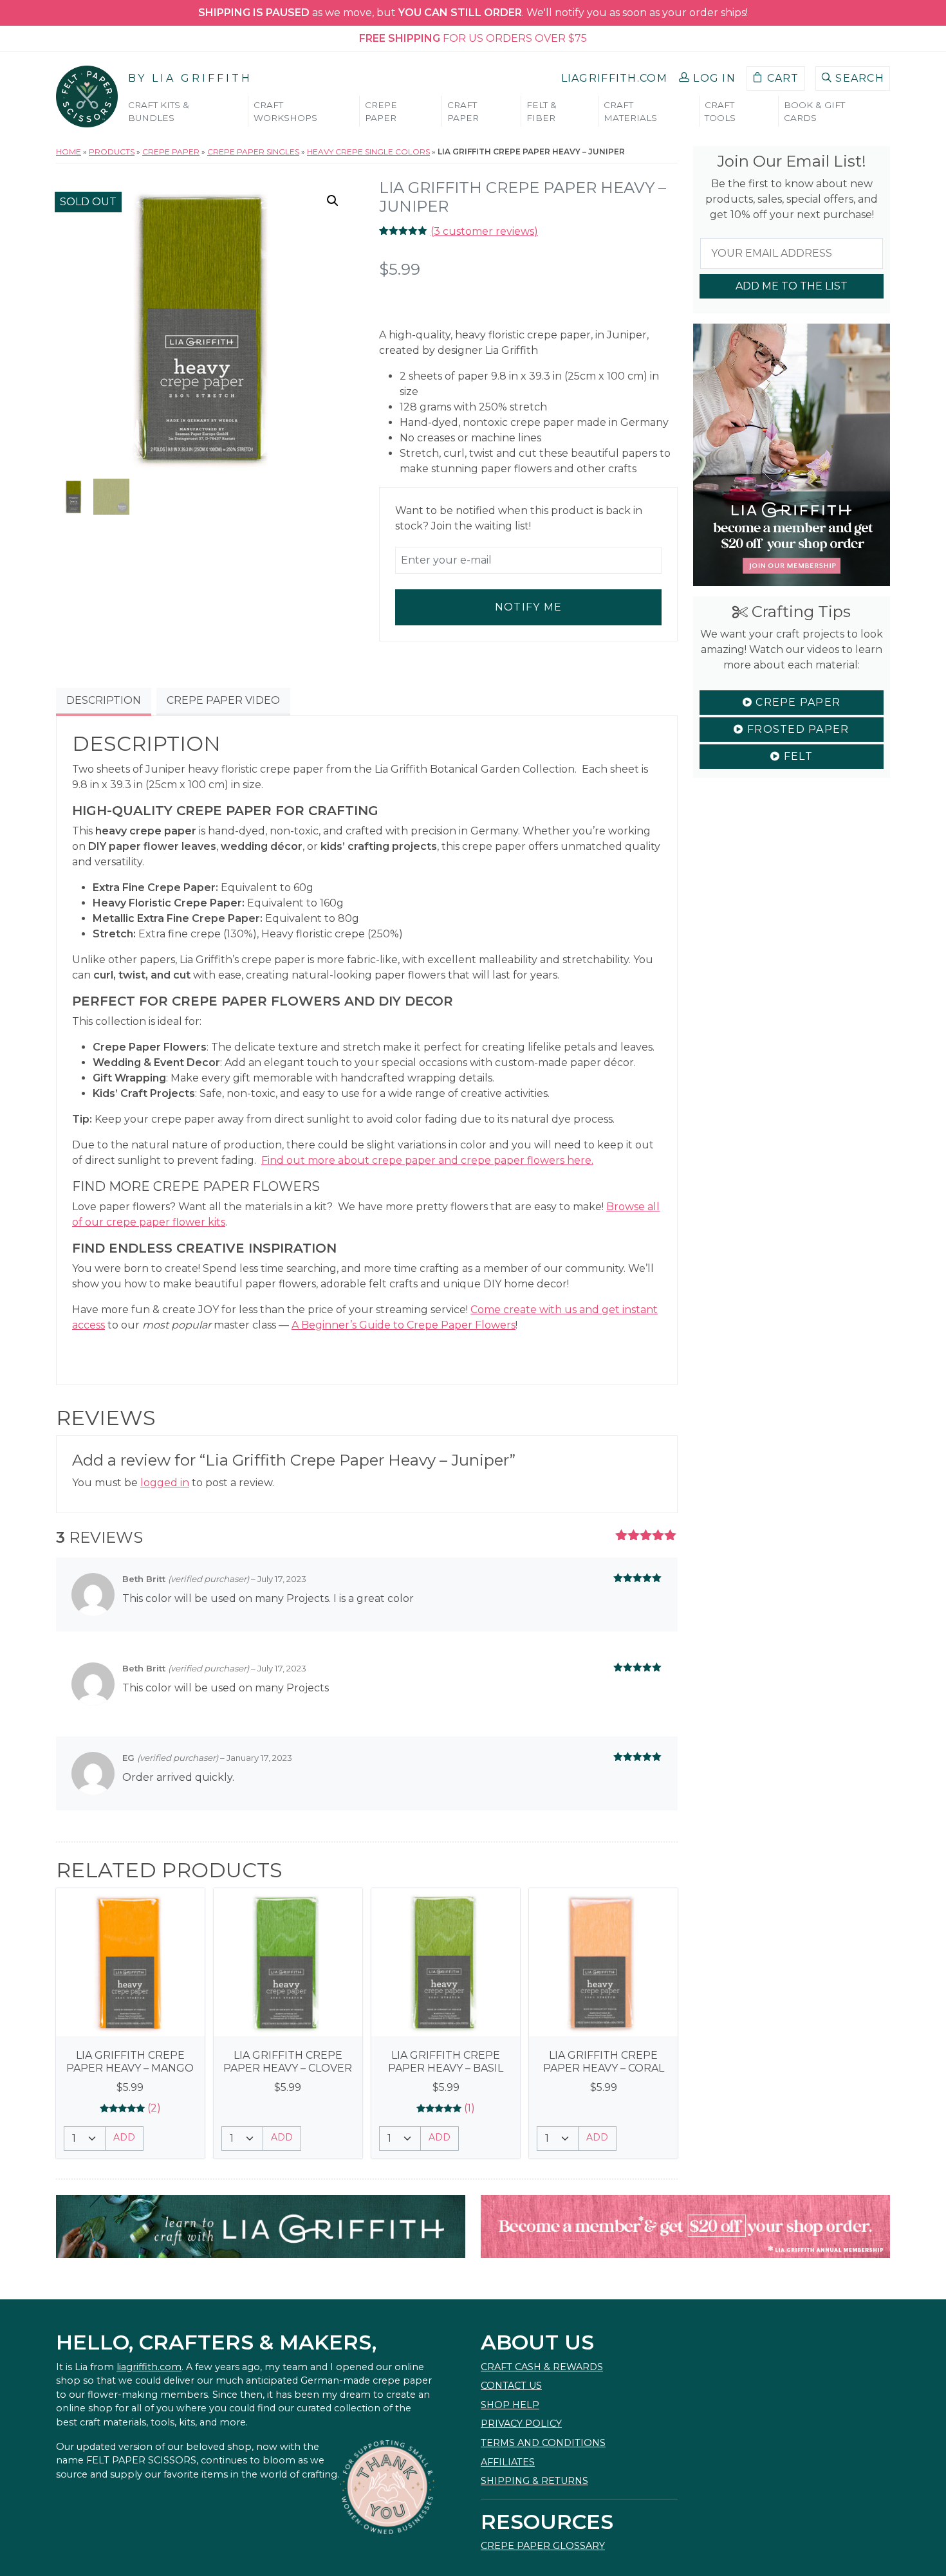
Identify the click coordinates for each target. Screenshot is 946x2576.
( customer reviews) (484, 231)
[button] (707, 78)
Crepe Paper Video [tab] (223, 700)
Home (69, 152)
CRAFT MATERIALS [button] (630, 111)
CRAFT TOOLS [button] (720, 111)
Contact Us (511, 2386)
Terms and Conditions (543, 2443)
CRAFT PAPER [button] (463, 111)
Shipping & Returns (534, 2481)
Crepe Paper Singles (253, 152)
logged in (165, 1483)
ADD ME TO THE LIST (792, 286)
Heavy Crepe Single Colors (368, 152)
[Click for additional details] (130, 1963)
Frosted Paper (797, 729)
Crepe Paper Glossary (543, 2546)
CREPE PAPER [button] (381, 111)
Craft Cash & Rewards (542, 2367)
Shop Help (510, 2405)
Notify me (529, 607)
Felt (796, 756)
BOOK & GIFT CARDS (814, 111)
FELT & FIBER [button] (542, 111)
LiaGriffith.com (614, 78)
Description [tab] (104, 700)
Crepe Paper (171, 152)
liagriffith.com (149, 2367)
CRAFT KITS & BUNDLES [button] (159, 111)
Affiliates (508, 2462)
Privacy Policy (521, 2424)
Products (112, 152)
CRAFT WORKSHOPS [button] (285, 111)
